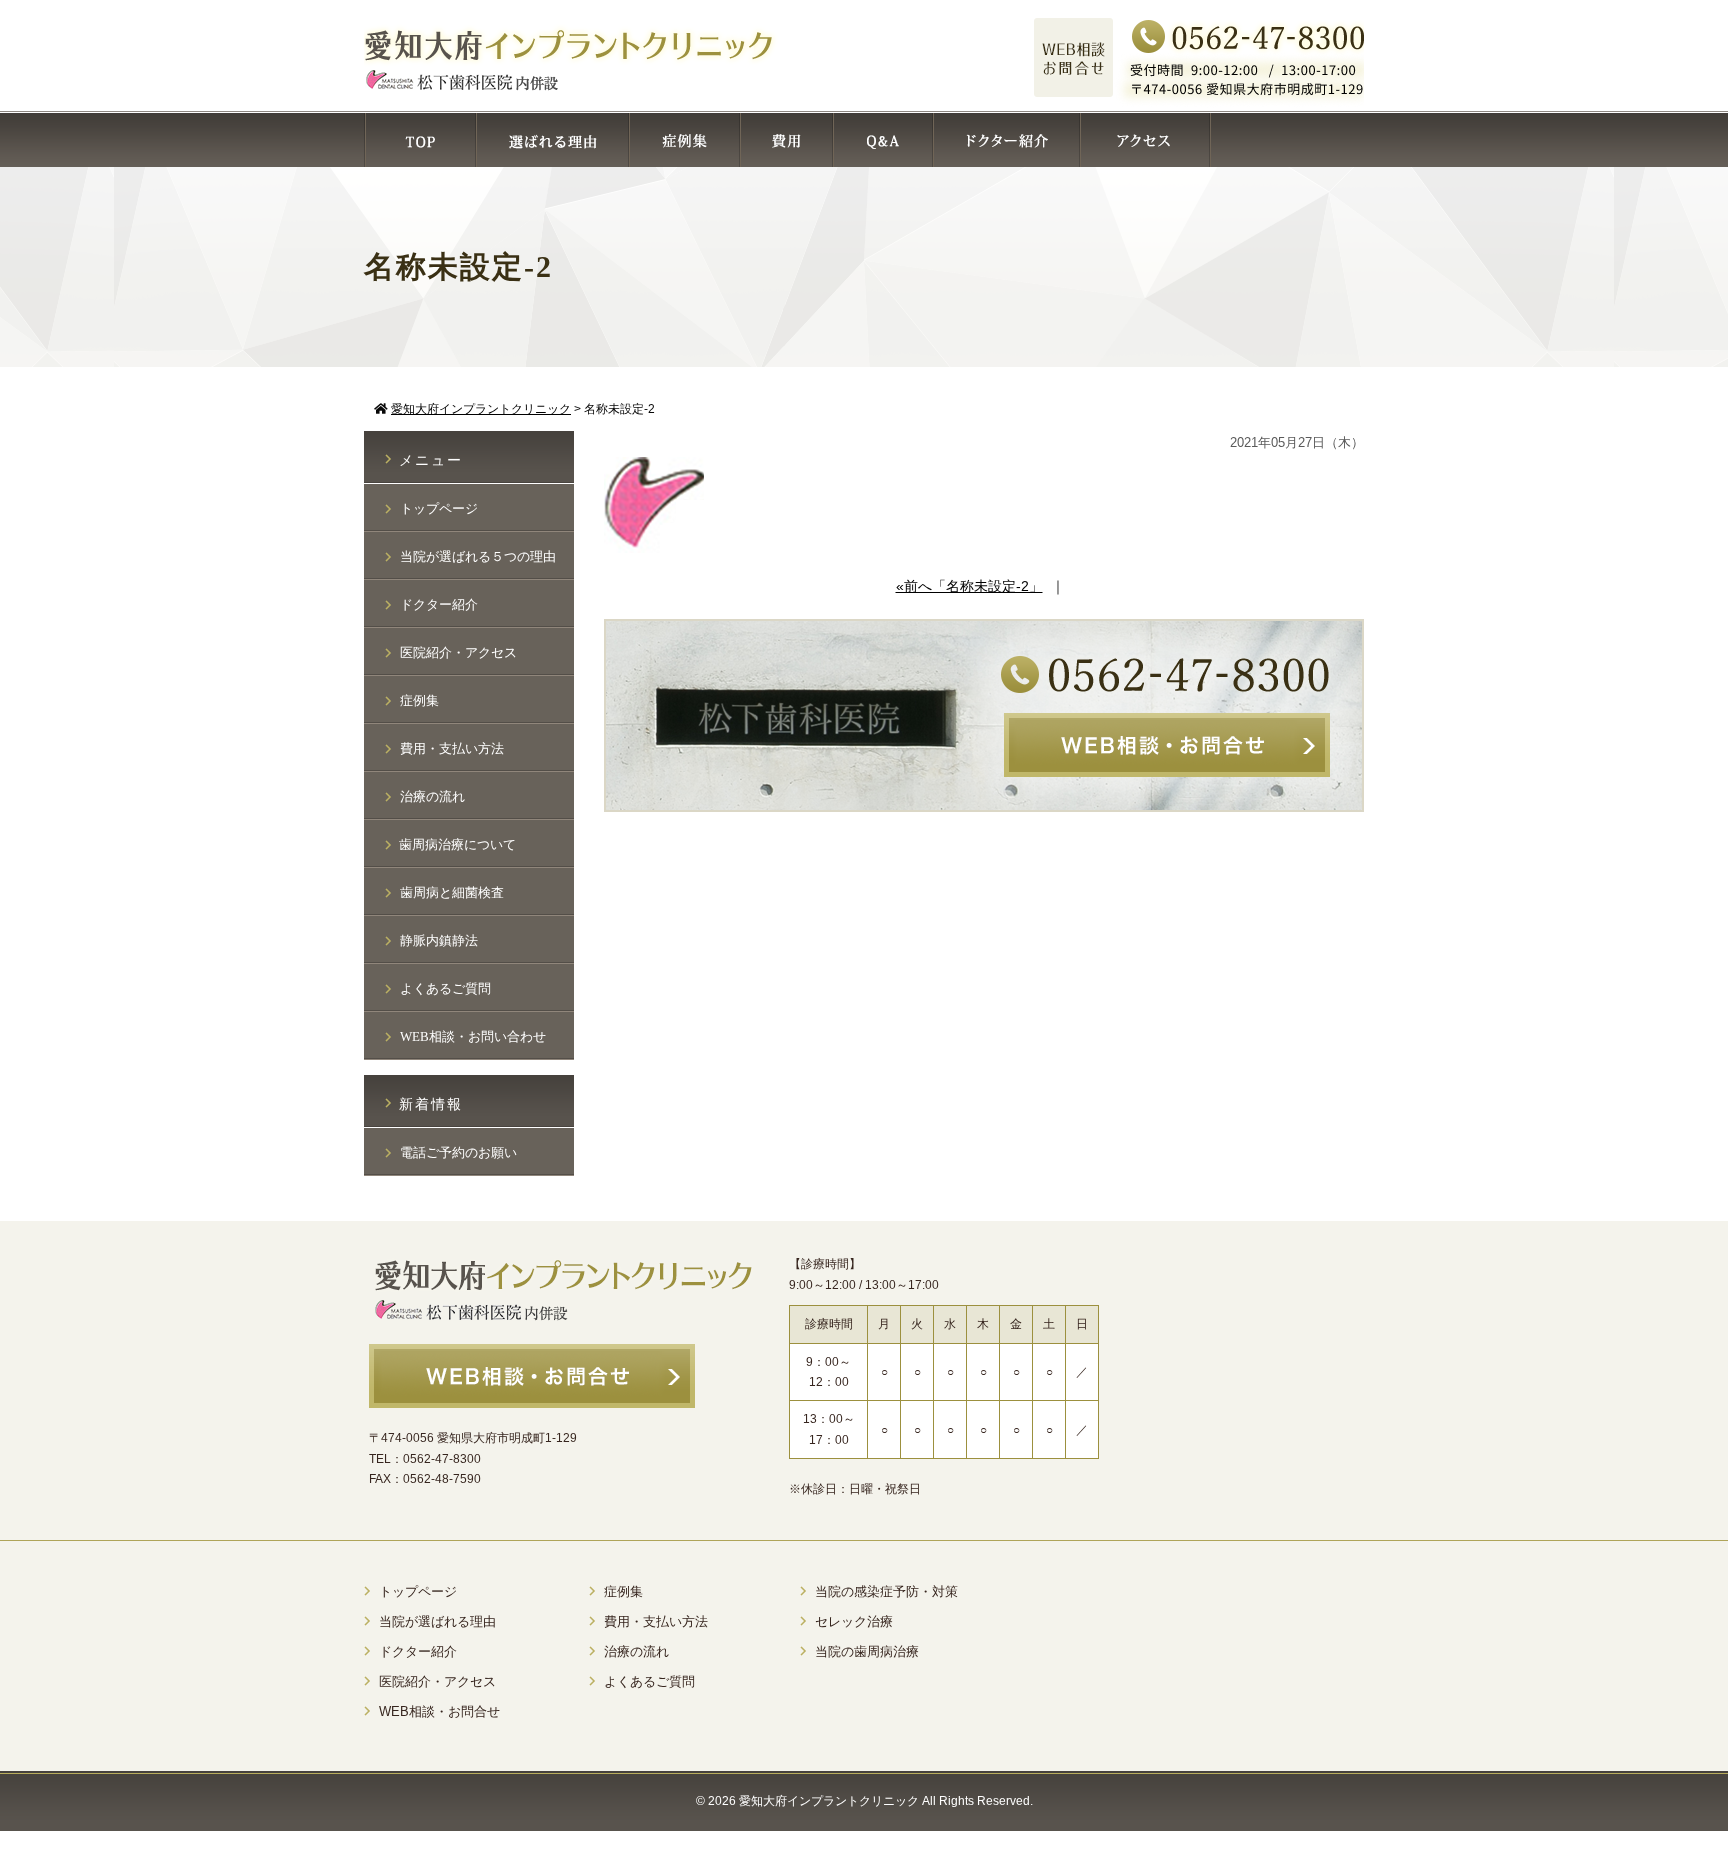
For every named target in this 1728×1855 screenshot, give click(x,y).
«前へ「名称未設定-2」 (969, 586)
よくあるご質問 (445, 988)
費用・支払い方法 (452, 748)
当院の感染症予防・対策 (886, 1591)
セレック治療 (854, 1621)
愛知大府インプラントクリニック (829, 1801)
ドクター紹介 (439, 604)
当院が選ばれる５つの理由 (478, 556)
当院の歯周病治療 (867, 1651)
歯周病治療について (457, 844)
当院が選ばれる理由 (437, 1621)
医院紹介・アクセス (458, 652)
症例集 (419, 700)
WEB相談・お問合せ (439, 1711)
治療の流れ (432, 796)
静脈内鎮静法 (439, 940)
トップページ (439, 508)
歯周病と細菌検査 (452, 892)
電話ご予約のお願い (458, 1152)
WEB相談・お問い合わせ (473, 1036)
